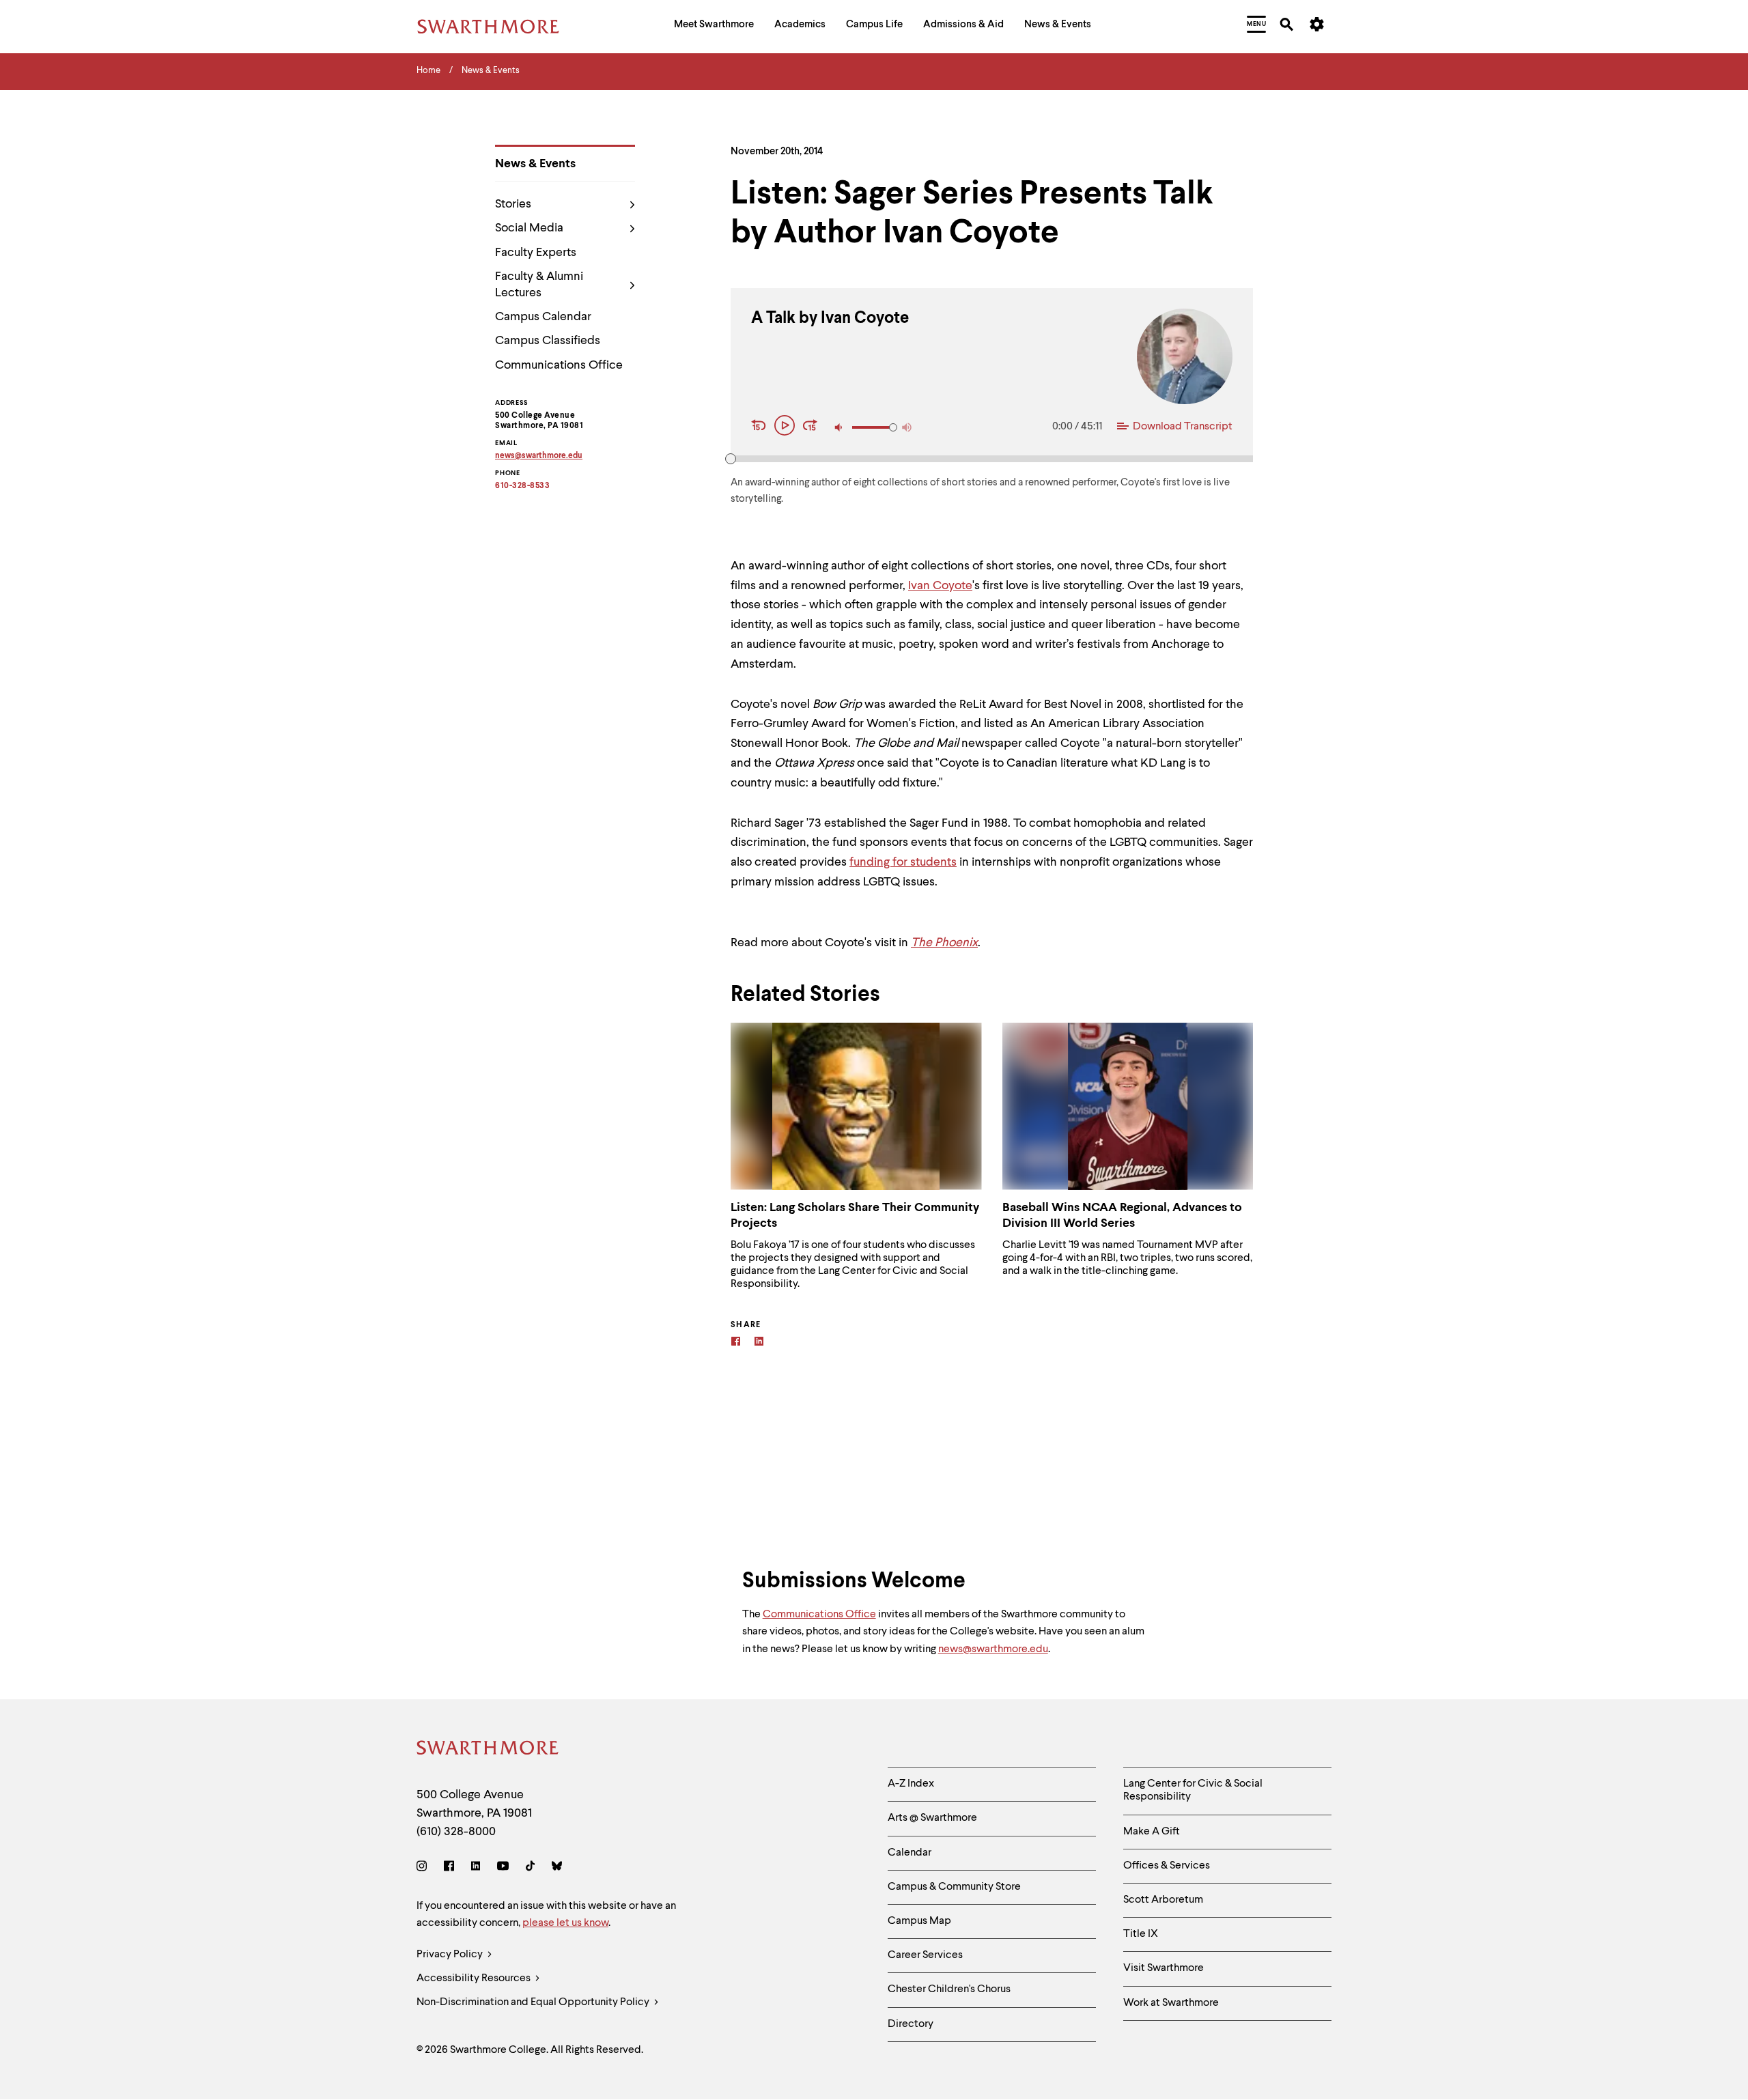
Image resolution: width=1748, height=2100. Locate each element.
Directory (911, 2024)
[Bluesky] (557, 1868)
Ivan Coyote (940, 586)
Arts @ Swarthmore (932, 1818)
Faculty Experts (536, 253)
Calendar (910, 1853)
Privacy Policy (451, 1955)
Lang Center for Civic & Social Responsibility (1193, 1790)
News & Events (535, 164)
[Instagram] (424, 1868)
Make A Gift (1152, 1832)
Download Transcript (1183, 427)
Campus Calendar (543, 317)
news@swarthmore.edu (993, 1649)
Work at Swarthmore (1171, 2003)
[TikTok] (530, 1868)
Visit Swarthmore (1164, 1968)
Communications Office (559, 365)
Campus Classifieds (548, 341)
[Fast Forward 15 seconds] (810, 427)
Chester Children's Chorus (949, 1989)
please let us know (565, 1923)
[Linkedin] (759, 1343)
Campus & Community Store (954, 1887)
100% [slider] (893, 427)
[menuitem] (714, 26)
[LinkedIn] (476, 1868)
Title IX (1141, 1934)
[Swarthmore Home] (488, 1750)
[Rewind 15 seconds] (761, 427)
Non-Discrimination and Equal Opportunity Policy (534, 2002)
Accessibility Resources (475, 1978)
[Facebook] (736, 1343)
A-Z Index (911, 1784)
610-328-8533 (522, 486)
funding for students (903, 862)
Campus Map (919, 1921)
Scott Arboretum (1163, 1900)
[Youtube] (503, 1868)
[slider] (731, 459)
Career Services (925, 1955)
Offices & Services (1167, 1866)
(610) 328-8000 (456, 1832)
